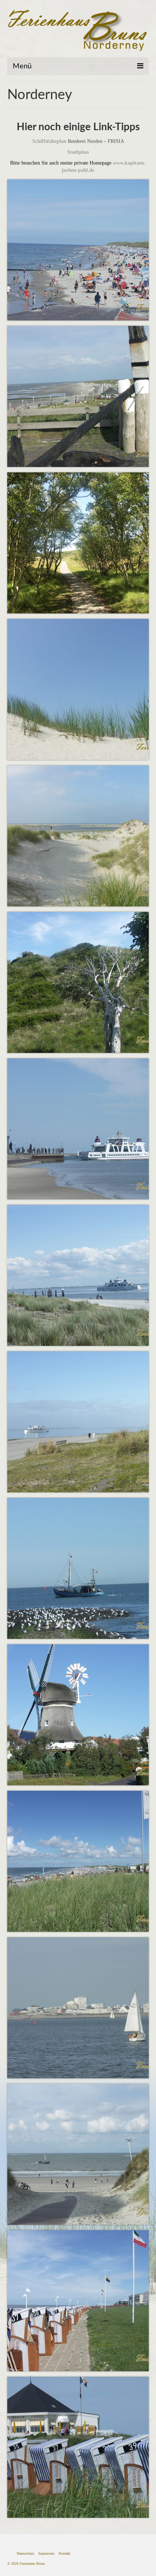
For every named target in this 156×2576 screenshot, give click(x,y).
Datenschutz (25, 2553)
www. (119, 163)
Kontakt (65, 2553)
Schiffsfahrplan (49, 141)
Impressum (46, 2553)
